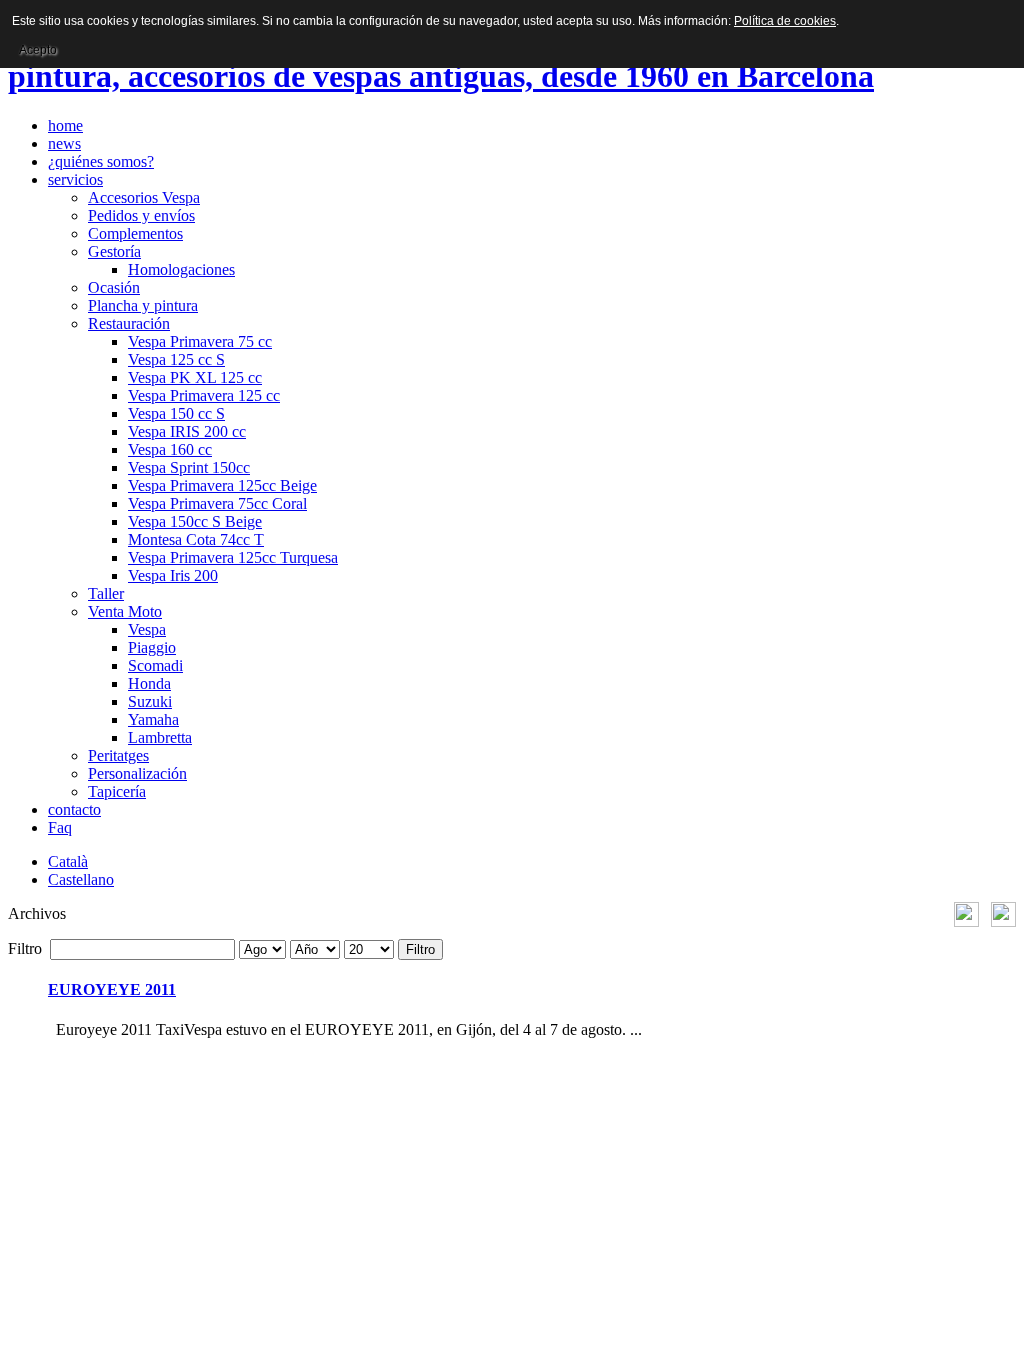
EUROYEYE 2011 (112, 989)
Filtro (420, 949)
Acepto (38, 50)
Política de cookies (785, 21)
